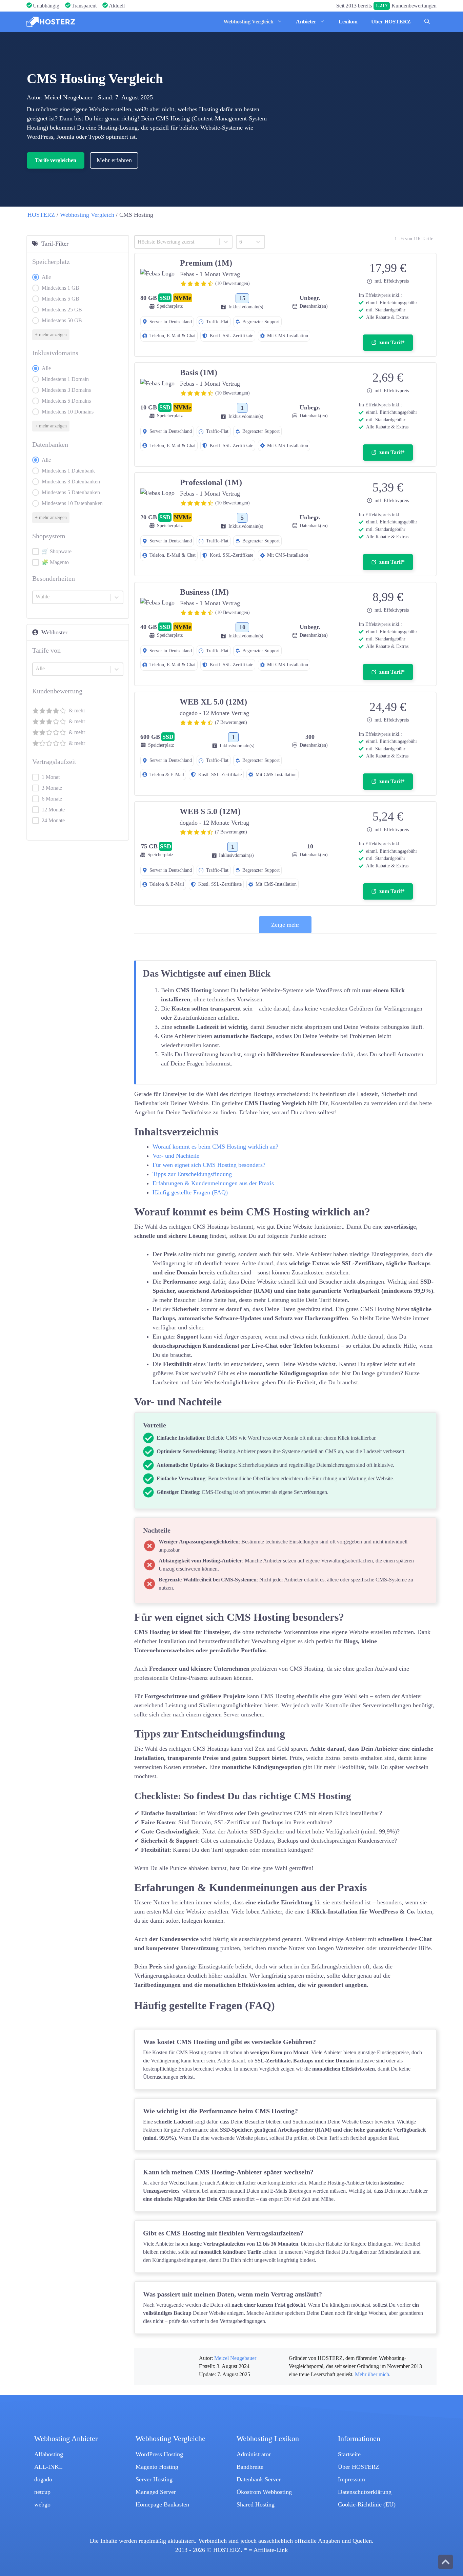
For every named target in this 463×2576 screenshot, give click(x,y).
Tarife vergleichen (56, 160)
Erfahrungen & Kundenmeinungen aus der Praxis (213, 1183)
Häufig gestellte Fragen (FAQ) (190, 1192)
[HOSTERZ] (51, 22)
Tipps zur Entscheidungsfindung (192, 1174)
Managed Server (156, 2492)
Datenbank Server (259, 2479)
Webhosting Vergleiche (170, 2439)
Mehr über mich (372, 2375)
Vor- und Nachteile (176, 1156)
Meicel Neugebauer (68, 97)
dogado (43, 2479)
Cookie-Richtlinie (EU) (367, 2504)
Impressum (351, 2479)
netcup (42, 2492)
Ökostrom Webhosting (264, 2492)
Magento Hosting (157, 2467)
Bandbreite (250, 2467)
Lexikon (348, 22)
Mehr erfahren (114, 160)
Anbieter (306, 22)
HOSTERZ (41, 215)
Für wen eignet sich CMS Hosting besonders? (209, 1165)
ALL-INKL (48, 2467)
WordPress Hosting (159, 2454)
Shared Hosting (256, 2504)
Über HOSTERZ (391, 22)
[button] (427, 22)
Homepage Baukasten (162, 2504)
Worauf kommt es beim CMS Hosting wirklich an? (215, 1147)
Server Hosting (154, 2479)
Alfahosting (49, 2454)
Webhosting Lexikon (268, 2439)
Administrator (254, 2454)
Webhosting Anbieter (66, 2439)
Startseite (349, 2454)
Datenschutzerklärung (365, 2492)
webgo (42, 2504)
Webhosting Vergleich (248, 22)
